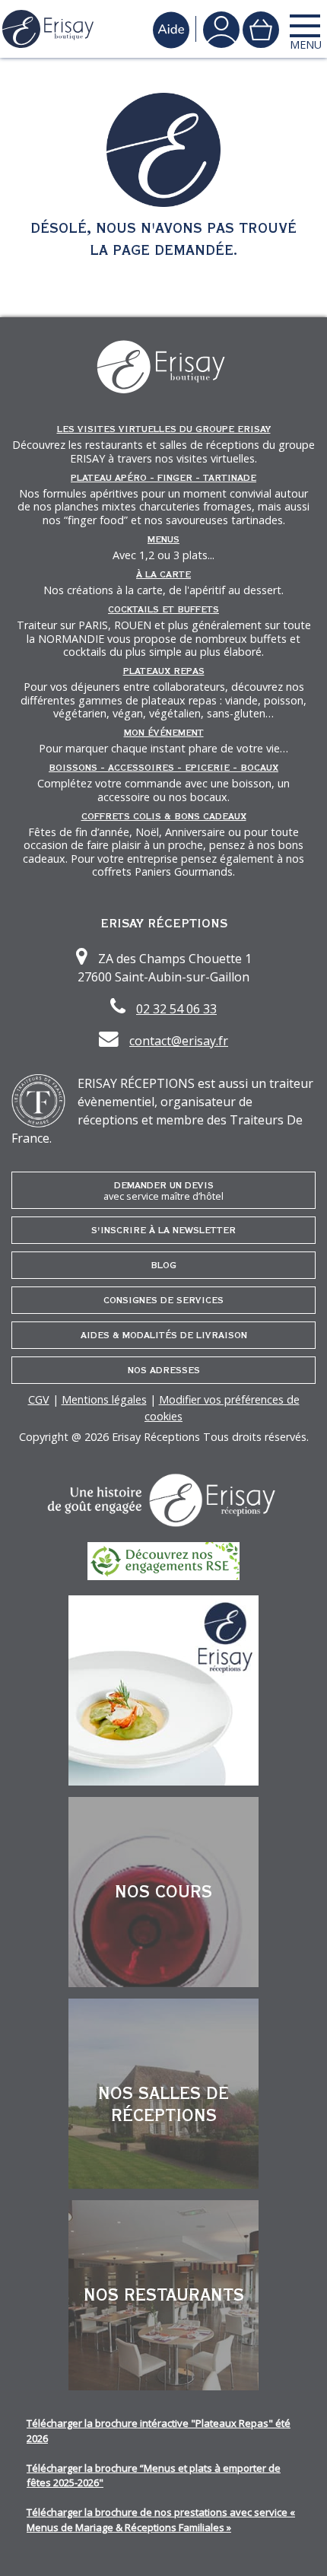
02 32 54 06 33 (176, 1009)
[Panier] (261, 29)
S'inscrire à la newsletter (163, 1230)
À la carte (163, 574)
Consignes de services (163, 1300)
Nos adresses (164, 1370)
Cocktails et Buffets (163, 609)
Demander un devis (163, 1191)
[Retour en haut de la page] (297, 2546)
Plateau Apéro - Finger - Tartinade (163, 478)
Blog (163, 1265)
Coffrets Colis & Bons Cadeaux (164, 816)
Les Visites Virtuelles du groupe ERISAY (164, 429)
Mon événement (164, 733)
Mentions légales (104, 1399)
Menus (163, 539)
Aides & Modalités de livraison (164, 1335)
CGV (39, 1399)
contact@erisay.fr (179, 1041)
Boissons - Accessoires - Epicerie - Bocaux (163, 768)
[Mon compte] (221, 29)
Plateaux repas (164, 671)
